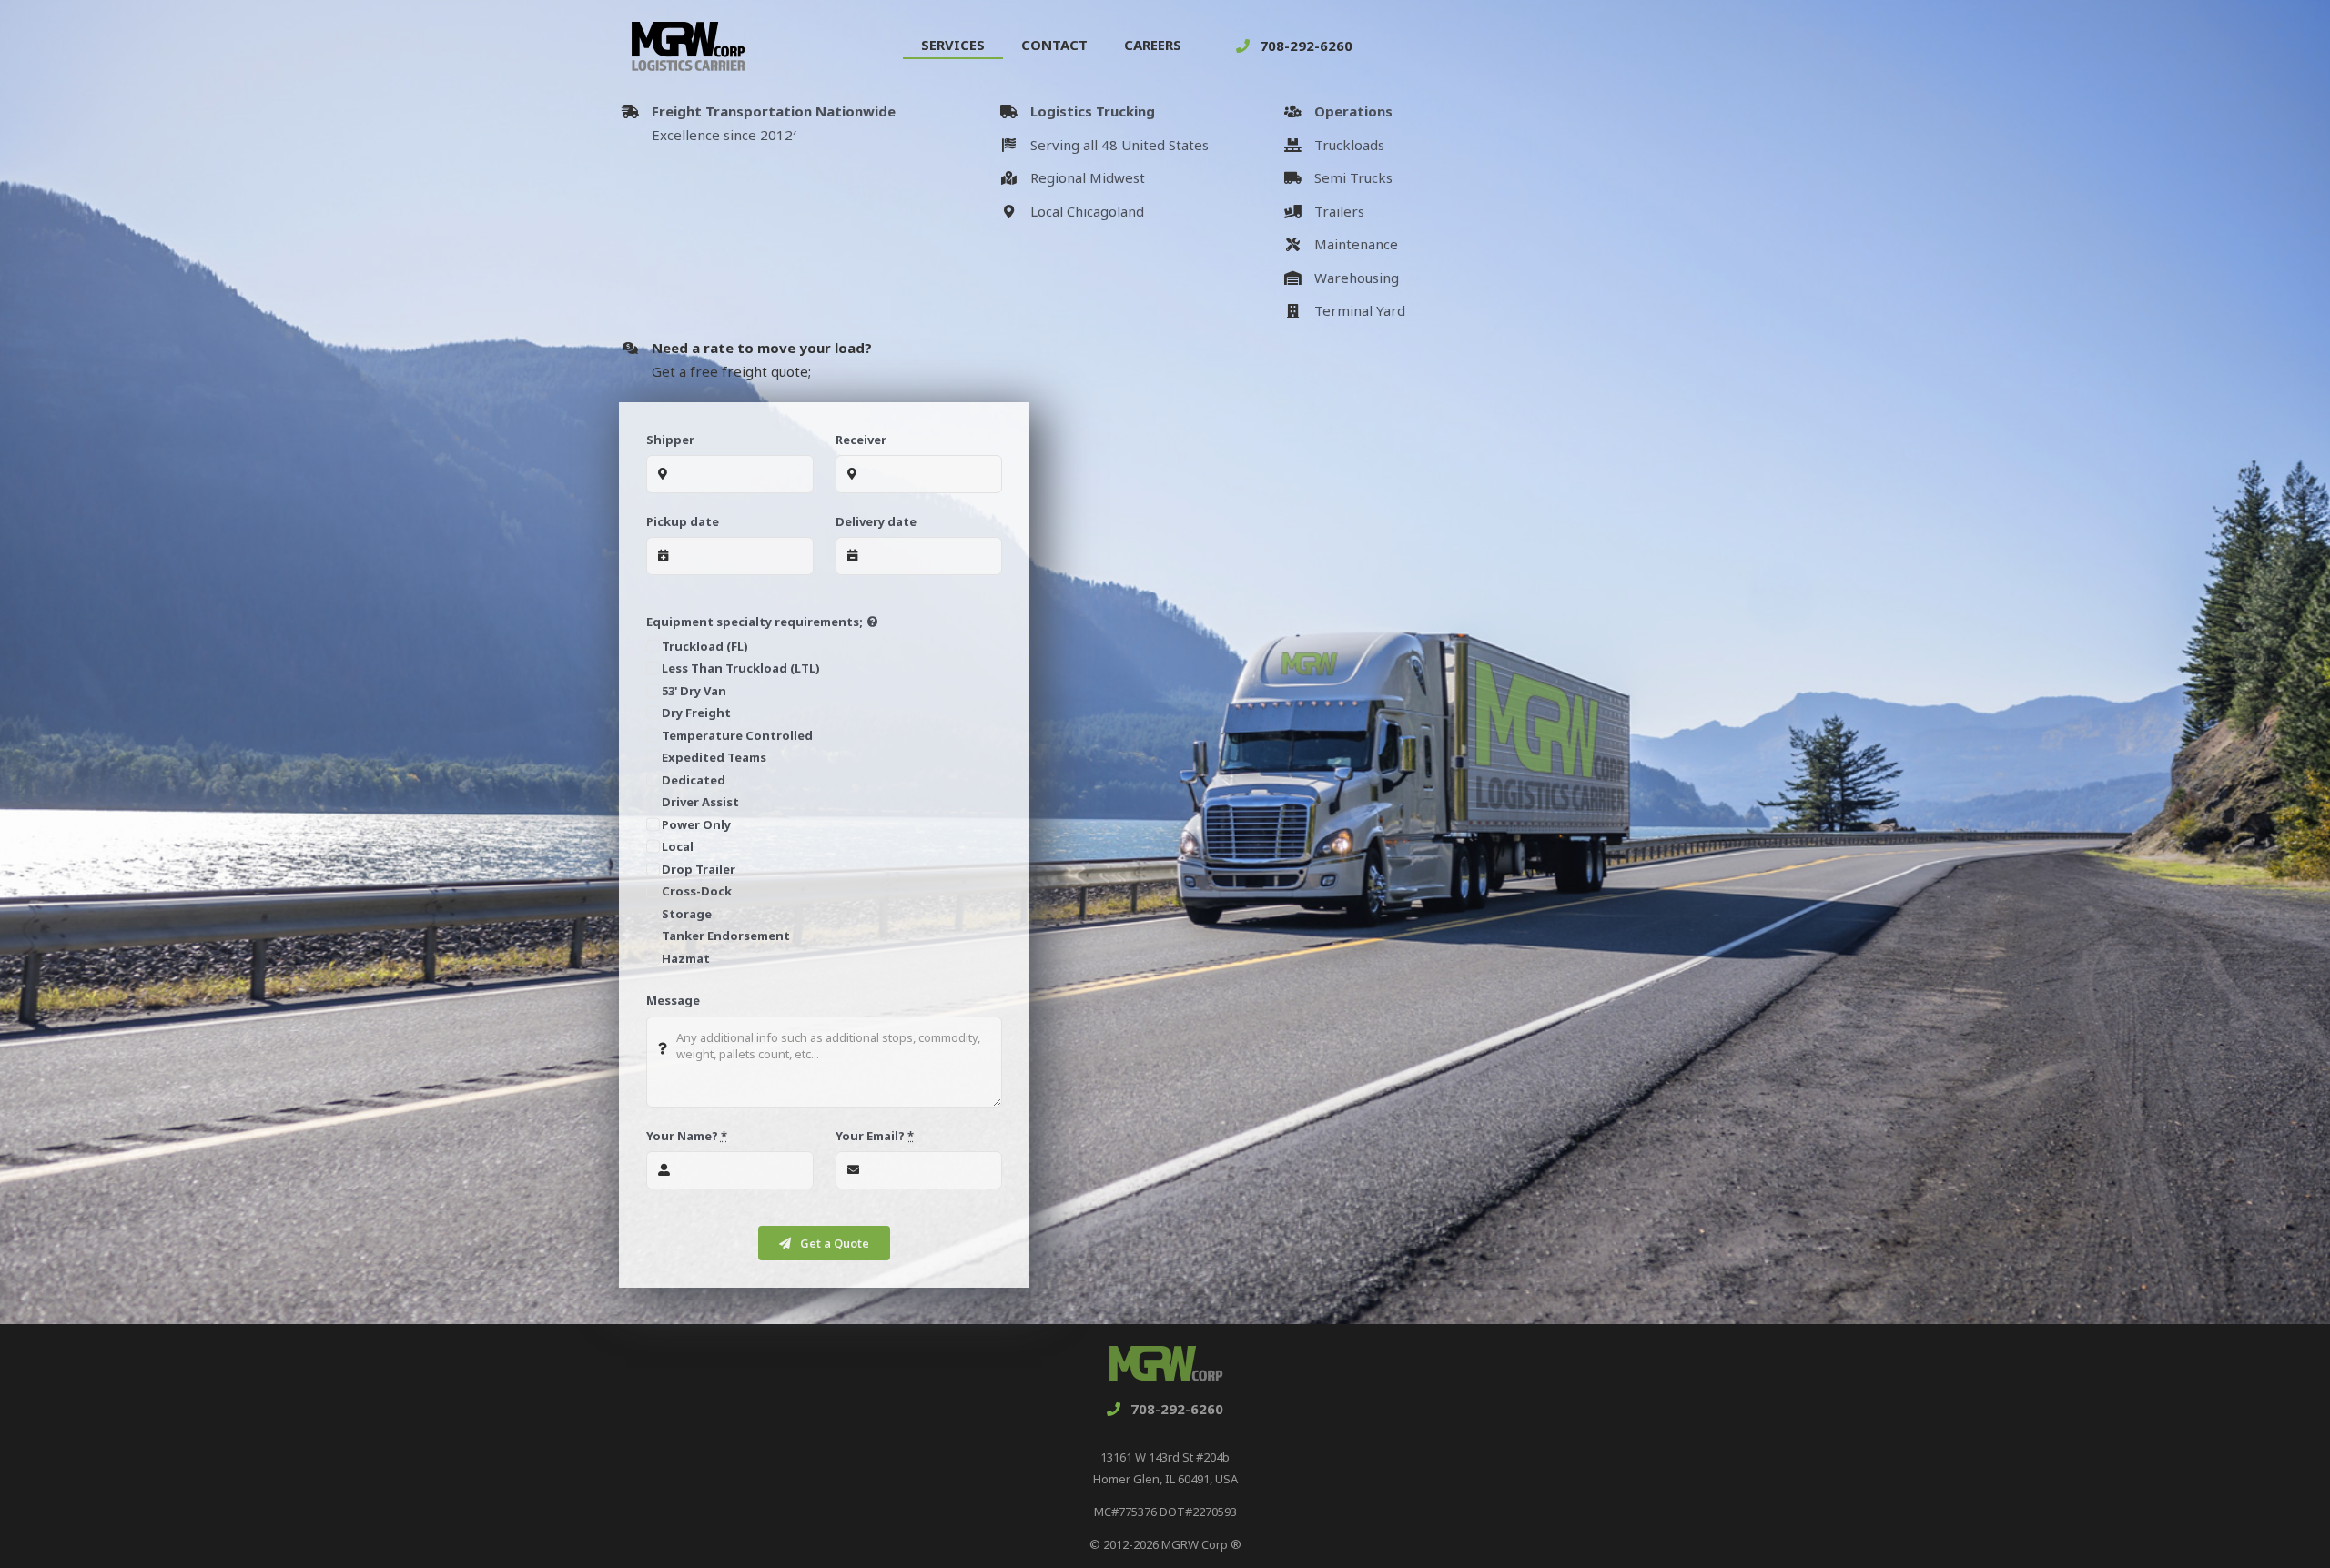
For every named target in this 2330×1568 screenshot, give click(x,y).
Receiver (861, 440)
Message (673, 1000)
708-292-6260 (1306, 46)
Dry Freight (696, 713)
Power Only (696, 824)
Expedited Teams (714, 757)
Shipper (670, 440)
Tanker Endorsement (726, 936)
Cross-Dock (697, 891)
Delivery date (876, 521)
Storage (687, 914)
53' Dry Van (694, 691)
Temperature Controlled (737, 735)
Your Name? (687, 1136)
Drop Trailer (699, 869)
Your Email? (875, 1136)
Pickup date (683, 521)
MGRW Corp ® (1201, 1544)
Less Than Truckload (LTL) (741, 668)
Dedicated (694, 780)
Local (678, 846)
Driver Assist (700, 802)
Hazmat (686, 958)
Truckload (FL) (705, 646)
